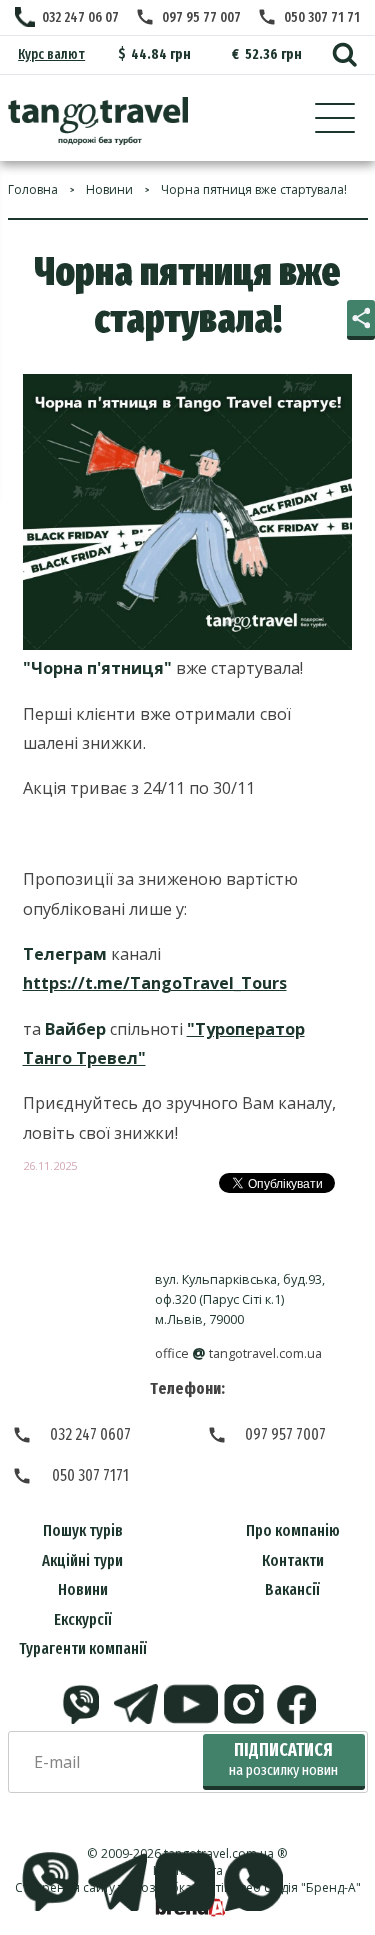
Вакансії (292, 1589)
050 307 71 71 (322, 17)
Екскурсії (83, 1619)
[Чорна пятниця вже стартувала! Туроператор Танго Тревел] (98, 121)
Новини (83, 1589)
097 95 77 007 (201, 17)
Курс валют (51, 54)
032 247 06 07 (80, 17)
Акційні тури (82, 1560)
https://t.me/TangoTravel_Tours (155, 983)
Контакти (293, 1560)
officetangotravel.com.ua (238, 1353)
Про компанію (293, 1530)
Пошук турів (83, 1530)
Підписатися (283, 1759)
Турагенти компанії (83, 1648)
